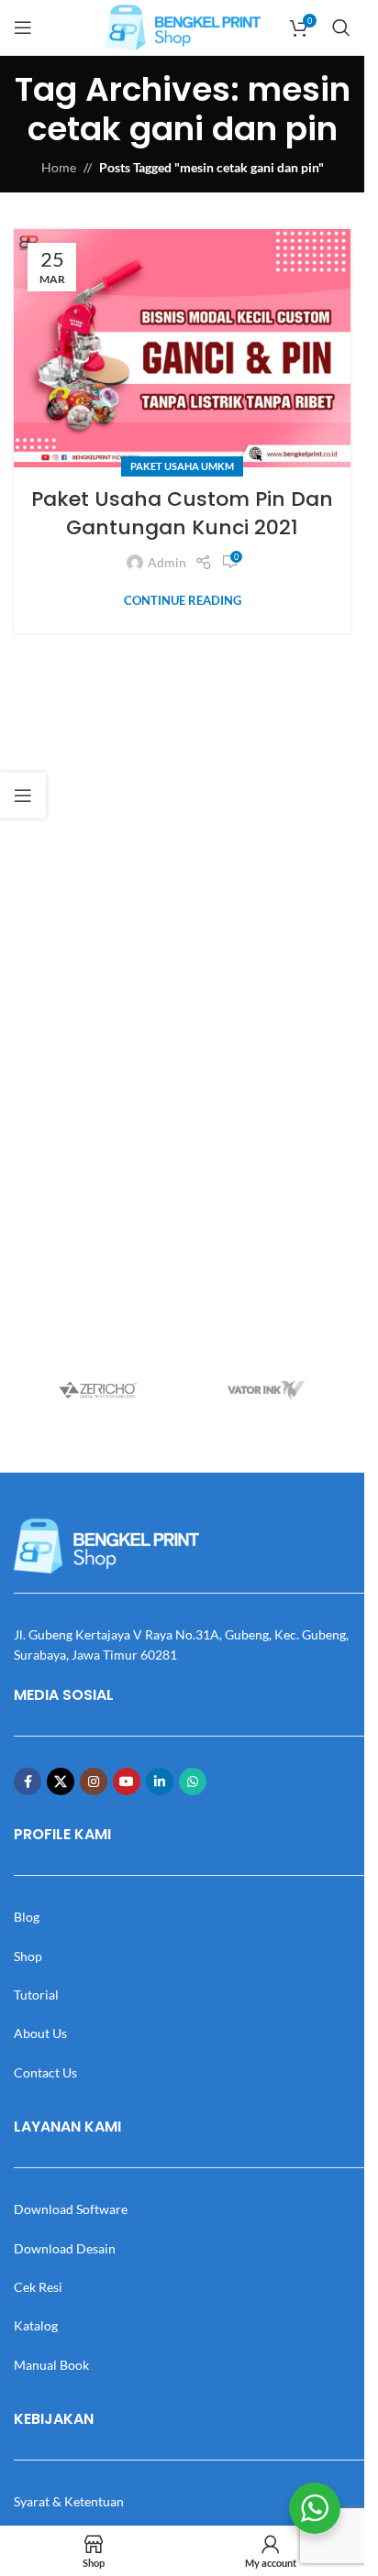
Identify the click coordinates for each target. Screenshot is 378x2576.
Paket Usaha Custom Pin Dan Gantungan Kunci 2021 (182, 513)
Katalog (36, 2325)
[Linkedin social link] (160, 1781)
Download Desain (65, 2248)
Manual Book (51, 2365)
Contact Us (45, 2072)
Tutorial (36, 1995)
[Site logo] (183, 26)
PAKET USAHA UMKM (182, 466)
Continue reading (183, 601)
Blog (27, 1917)
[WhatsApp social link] (193, 1781)
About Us (40, 2033)
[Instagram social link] (94, 1781)
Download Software (71, 2209)
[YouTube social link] (127, 1781)
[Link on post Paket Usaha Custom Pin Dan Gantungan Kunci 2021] (182, 348)
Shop (28, 1956)
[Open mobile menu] (23, 27)
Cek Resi (38, 2287)
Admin (167, 562)
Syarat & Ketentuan (69, 2501)
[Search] (341, 27)
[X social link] (61, 1781)
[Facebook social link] (28, 1781)
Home (59, 167)
